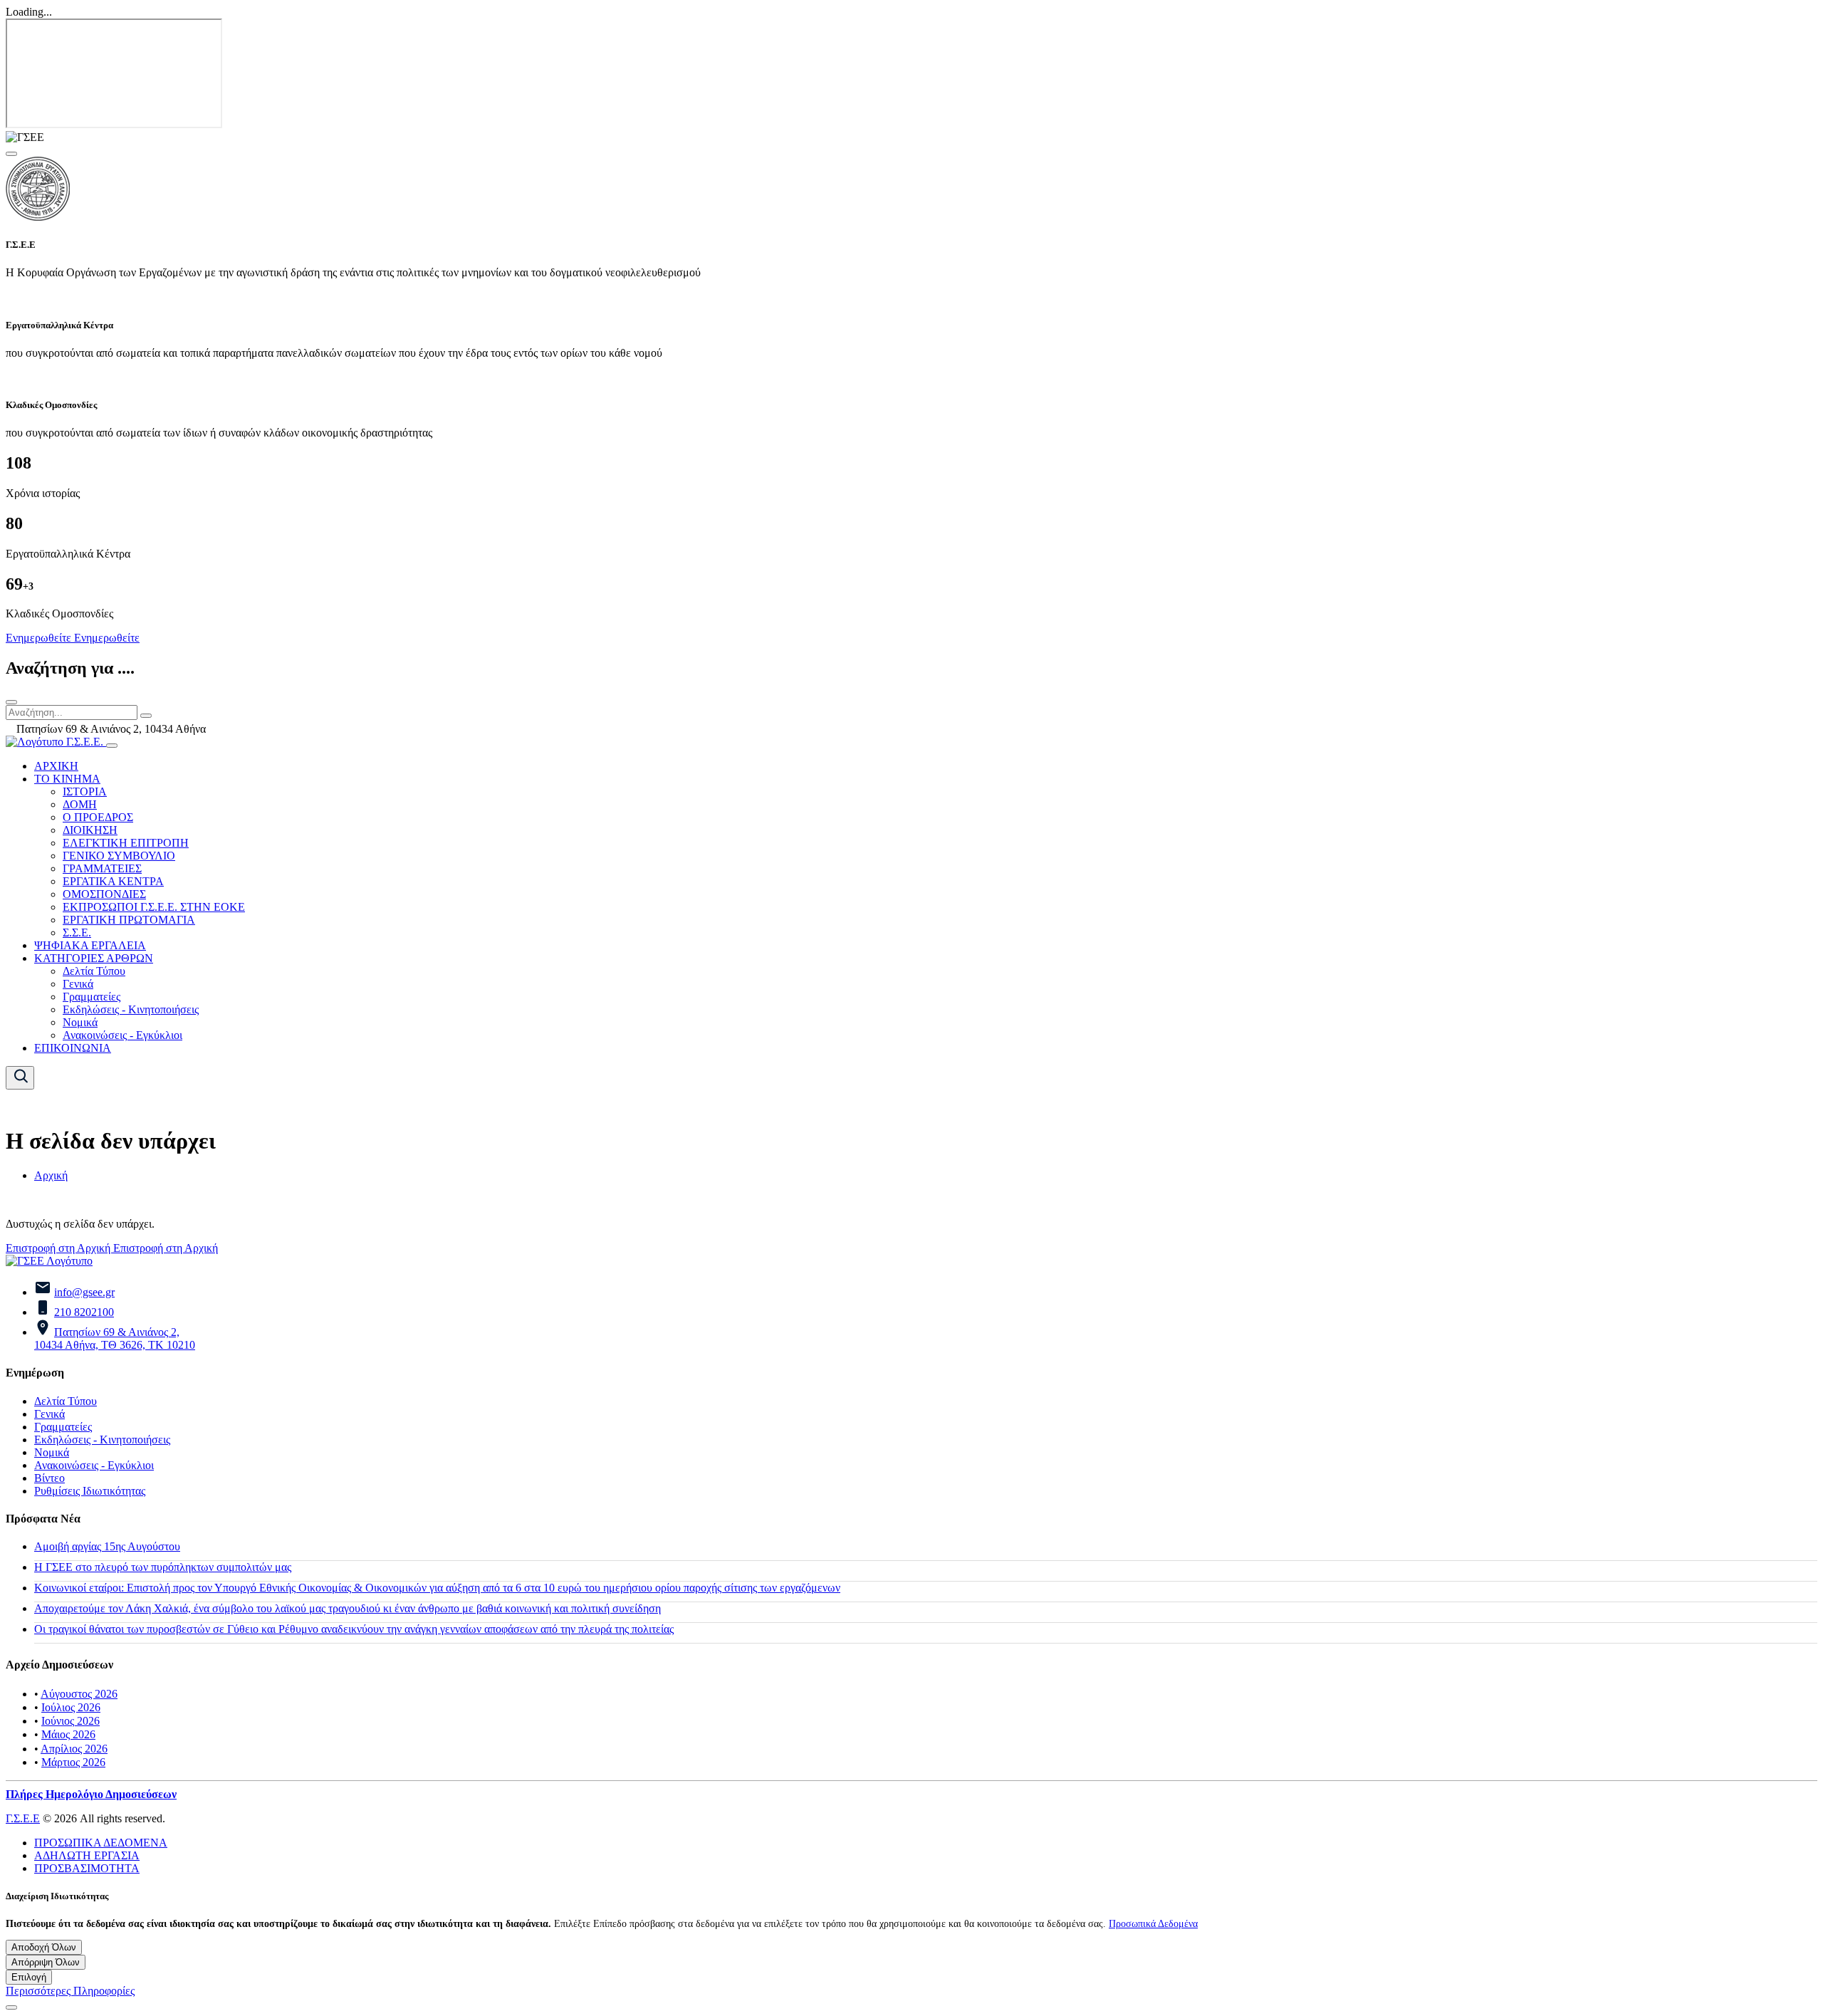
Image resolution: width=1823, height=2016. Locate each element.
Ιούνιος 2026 (70, 1721)
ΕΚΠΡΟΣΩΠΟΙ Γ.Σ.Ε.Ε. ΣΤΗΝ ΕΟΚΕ (154, 907)
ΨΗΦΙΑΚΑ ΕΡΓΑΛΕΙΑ (90, 945)
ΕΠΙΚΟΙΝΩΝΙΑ (73, 1048)
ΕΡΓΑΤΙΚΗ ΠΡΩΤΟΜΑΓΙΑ (129, 920)
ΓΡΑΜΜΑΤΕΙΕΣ (102, 868)
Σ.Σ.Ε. (77, 933)
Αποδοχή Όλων (44, 1947)
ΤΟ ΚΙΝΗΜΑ (67, 779)
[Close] (11, 154)
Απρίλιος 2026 (74, 1749)
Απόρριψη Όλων (46, 1962)
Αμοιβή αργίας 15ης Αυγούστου (107, 1546)
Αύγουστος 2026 (79, 1694)
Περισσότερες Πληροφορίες (70, 1991)
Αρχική (51, 1175)
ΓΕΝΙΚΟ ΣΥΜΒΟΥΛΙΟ (119, 856)
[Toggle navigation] (112, 746)
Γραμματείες (92, 997)
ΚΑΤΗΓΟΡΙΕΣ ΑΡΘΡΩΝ (94, 958)
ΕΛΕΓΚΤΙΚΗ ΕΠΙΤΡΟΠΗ (126, 843)
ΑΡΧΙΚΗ (56, 766)
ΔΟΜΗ (80, 804)
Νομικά (80, 1022)
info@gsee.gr (84, 1292)
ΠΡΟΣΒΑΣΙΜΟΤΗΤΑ (87, 1868)
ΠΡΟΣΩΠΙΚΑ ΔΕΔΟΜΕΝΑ (101, 1843)
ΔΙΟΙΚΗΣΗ (90, 830)
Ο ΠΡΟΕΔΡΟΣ (98, 817)
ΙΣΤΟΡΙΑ (85, 792)
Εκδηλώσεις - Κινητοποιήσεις (131, 1009)
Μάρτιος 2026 (73, 1762)
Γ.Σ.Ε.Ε (23, 1818)
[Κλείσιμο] (11, 702)
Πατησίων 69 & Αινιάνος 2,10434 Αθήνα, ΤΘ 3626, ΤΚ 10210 (115, 1338)
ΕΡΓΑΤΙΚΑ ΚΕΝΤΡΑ (113, 881)
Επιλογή (29, 1977)
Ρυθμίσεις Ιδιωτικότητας (90, 1491)
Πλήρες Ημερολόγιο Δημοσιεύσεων (91, 1794)
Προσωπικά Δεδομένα (1153, 1923)
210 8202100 (84, 1312)
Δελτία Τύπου (94, 971)
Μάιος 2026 (68, 1734)
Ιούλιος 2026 (71, 1707)
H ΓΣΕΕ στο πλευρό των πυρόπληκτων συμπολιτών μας (163, 1567)
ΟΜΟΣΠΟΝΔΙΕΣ (104, 894)
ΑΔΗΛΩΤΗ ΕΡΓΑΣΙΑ (87, 1855)
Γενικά (78, 984)
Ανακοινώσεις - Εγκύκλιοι (122, 1035)
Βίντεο (49, 1478)
